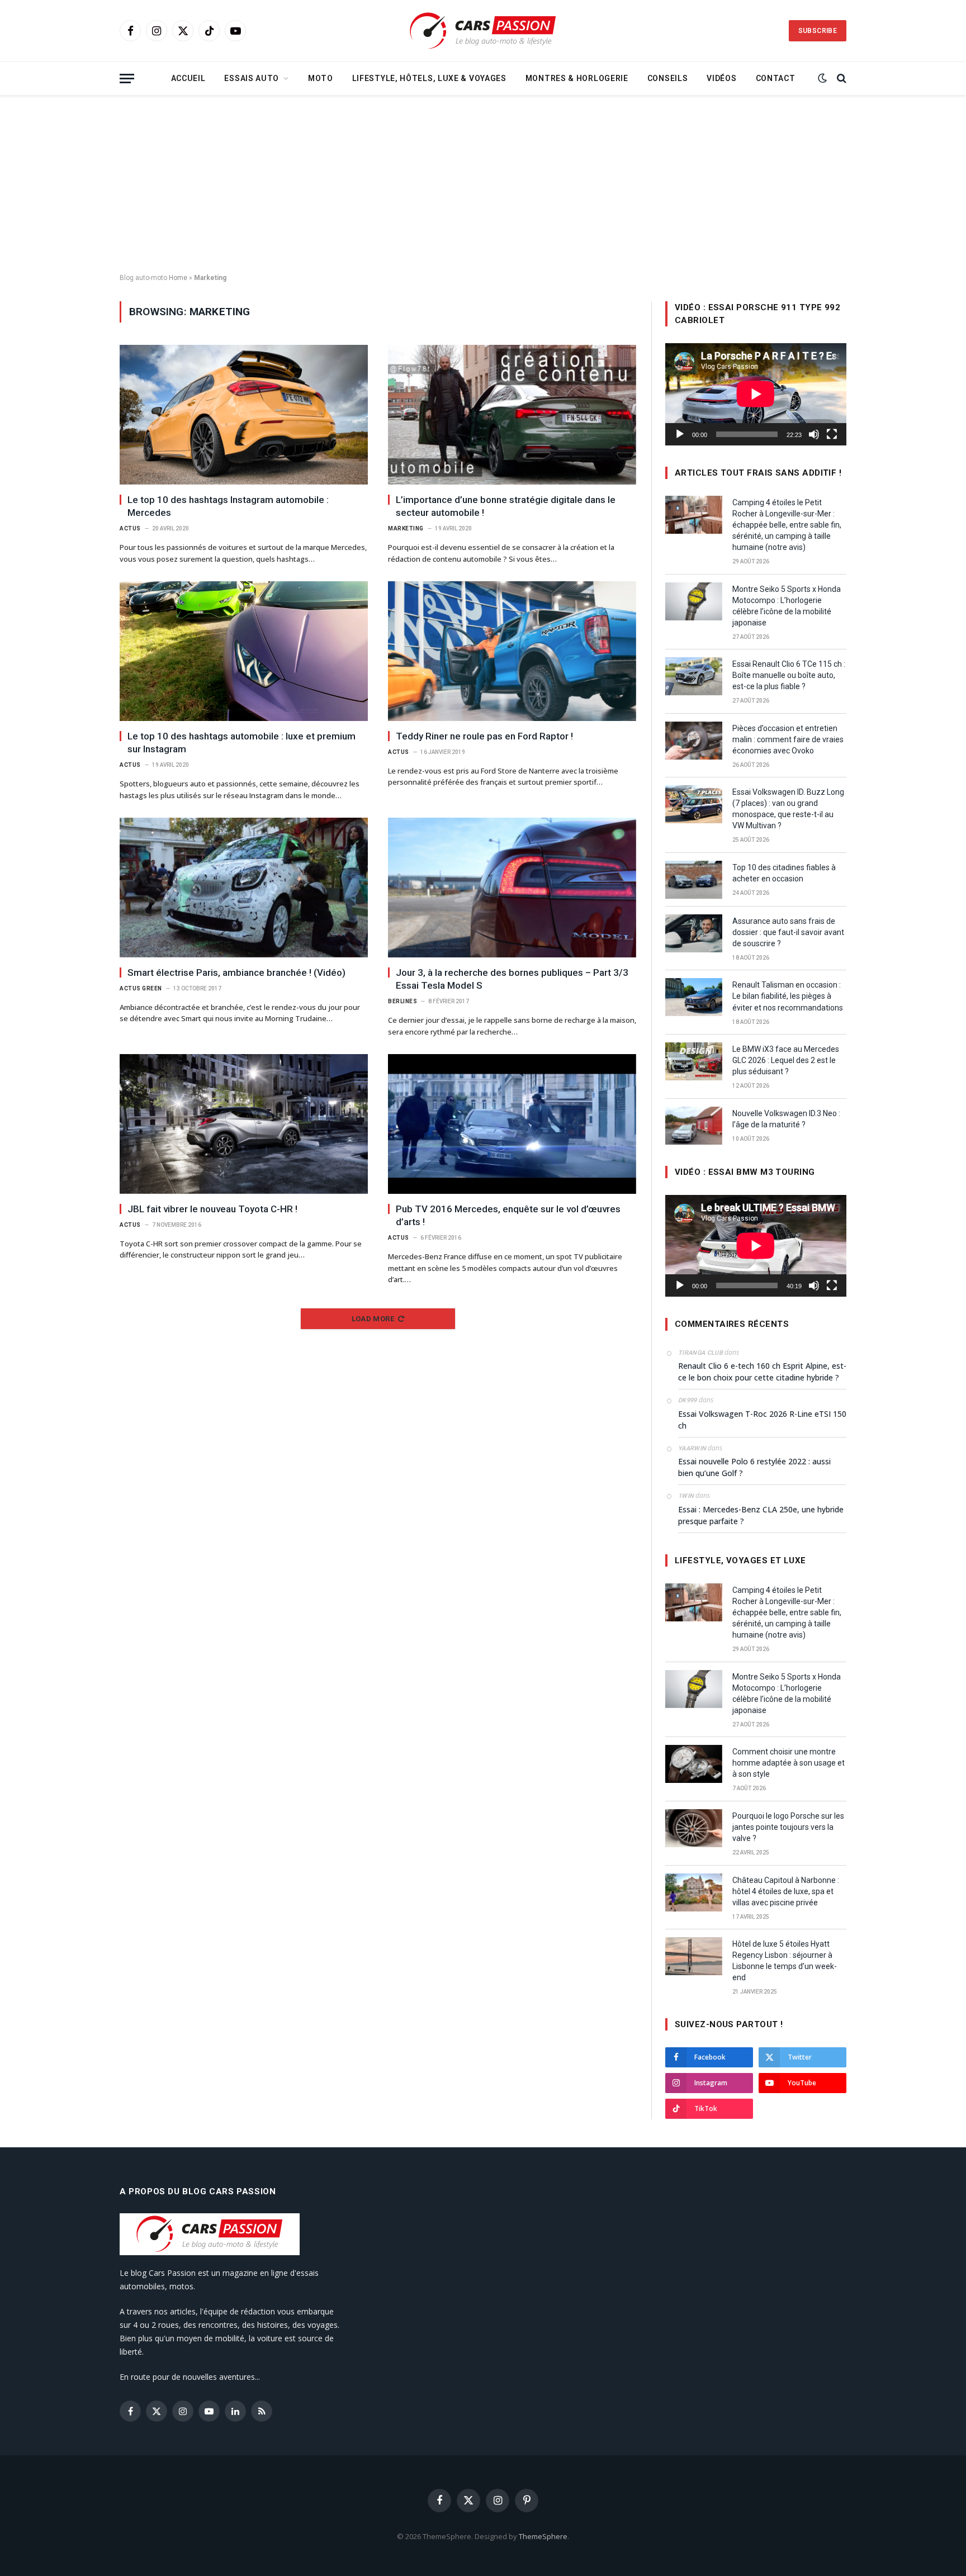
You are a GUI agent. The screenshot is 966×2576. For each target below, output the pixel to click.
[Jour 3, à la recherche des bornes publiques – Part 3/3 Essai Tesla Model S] (512, 888)
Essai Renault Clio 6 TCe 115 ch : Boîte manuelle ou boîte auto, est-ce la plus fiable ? (789, 675)
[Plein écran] (832, 434)
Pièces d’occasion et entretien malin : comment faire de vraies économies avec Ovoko (788, 739)
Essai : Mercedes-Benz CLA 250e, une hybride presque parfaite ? (761, 1515)
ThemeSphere (543, 2536)
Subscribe (818, 31)
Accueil (188, 78)
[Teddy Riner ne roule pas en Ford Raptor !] (512, 651)
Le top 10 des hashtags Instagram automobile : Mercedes (228, 506)
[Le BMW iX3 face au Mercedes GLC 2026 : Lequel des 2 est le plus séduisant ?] (694, 1061)
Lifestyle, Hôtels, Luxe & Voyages (429, 78)
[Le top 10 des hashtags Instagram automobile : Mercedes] (244, 415)
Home (178, 278)
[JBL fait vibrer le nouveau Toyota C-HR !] (244, 1124)
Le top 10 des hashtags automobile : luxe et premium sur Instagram (241, 743)
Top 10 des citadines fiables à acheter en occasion (784, 873)
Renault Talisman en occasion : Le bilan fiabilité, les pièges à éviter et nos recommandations (788, 996)
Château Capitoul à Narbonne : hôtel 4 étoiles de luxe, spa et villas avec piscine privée (786, 1891)
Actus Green (141, 988)
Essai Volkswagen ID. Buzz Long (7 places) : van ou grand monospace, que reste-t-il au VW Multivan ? (788, 809)
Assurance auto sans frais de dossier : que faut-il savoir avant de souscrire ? (788, 932)
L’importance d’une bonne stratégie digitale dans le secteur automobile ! (506, 506)
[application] (756, 394)
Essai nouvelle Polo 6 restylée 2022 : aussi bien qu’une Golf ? (754, 1467)
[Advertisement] (483, 184)
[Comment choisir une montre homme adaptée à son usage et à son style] (694, 1764)
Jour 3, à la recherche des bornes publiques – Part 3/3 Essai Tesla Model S (512, 979)
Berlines (402, 1001)
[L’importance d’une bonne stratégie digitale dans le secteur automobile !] (512, 415)
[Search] (840, 79)
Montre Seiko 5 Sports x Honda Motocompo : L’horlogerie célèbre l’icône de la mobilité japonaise (787, 606)
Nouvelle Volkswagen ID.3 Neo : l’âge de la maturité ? (786, 1119)
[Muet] (814, 434)
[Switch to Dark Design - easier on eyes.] (822, 78)
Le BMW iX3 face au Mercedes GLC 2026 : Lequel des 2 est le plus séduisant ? (786, 1060)
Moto (321, 78)
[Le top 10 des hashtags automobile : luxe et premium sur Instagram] (244, 651)
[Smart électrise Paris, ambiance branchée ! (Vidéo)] (244, 888)
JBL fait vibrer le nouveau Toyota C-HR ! (212, 1209)
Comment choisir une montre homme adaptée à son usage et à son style (789, 1763)
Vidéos (721, 78)
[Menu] (127, 79)
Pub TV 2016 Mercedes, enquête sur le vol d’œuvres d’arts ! (508, 1215)
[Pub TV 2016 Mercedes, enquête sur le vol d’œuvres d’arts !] (512, 1124)
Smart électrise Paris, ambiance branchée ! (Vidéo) (236, 972)
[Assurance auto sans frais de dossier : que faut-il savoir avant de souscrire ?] (694, 933)
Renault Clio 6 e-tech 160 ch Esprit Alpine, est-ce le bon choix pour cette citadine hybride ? (762, 1372)
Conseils (668, 78)
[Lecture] (680, 434)
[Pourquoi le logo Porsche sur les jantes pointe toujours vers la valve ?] (694, 1828)
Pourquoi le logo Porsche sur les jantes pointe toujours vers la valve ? (788, 1827)
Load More (373, 1319)
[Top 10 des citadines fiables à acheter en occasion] (694, 880)
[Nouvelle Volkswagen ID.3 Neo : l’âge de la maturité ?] (694, 1126)
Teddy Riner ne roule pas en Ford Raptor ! (484, 736)
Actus (130, 528)
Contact (776, 78)
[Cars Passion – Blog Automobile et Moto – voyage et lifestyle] (483, 31)
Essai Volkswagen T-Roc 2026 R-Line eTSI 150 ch (762, 1420)
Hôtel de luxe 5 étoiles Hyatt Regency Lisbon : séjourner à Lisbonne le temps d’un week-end (785, 1961)
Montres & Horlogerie (577, 78)
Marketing (406, 528)
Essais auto (252, 78)
